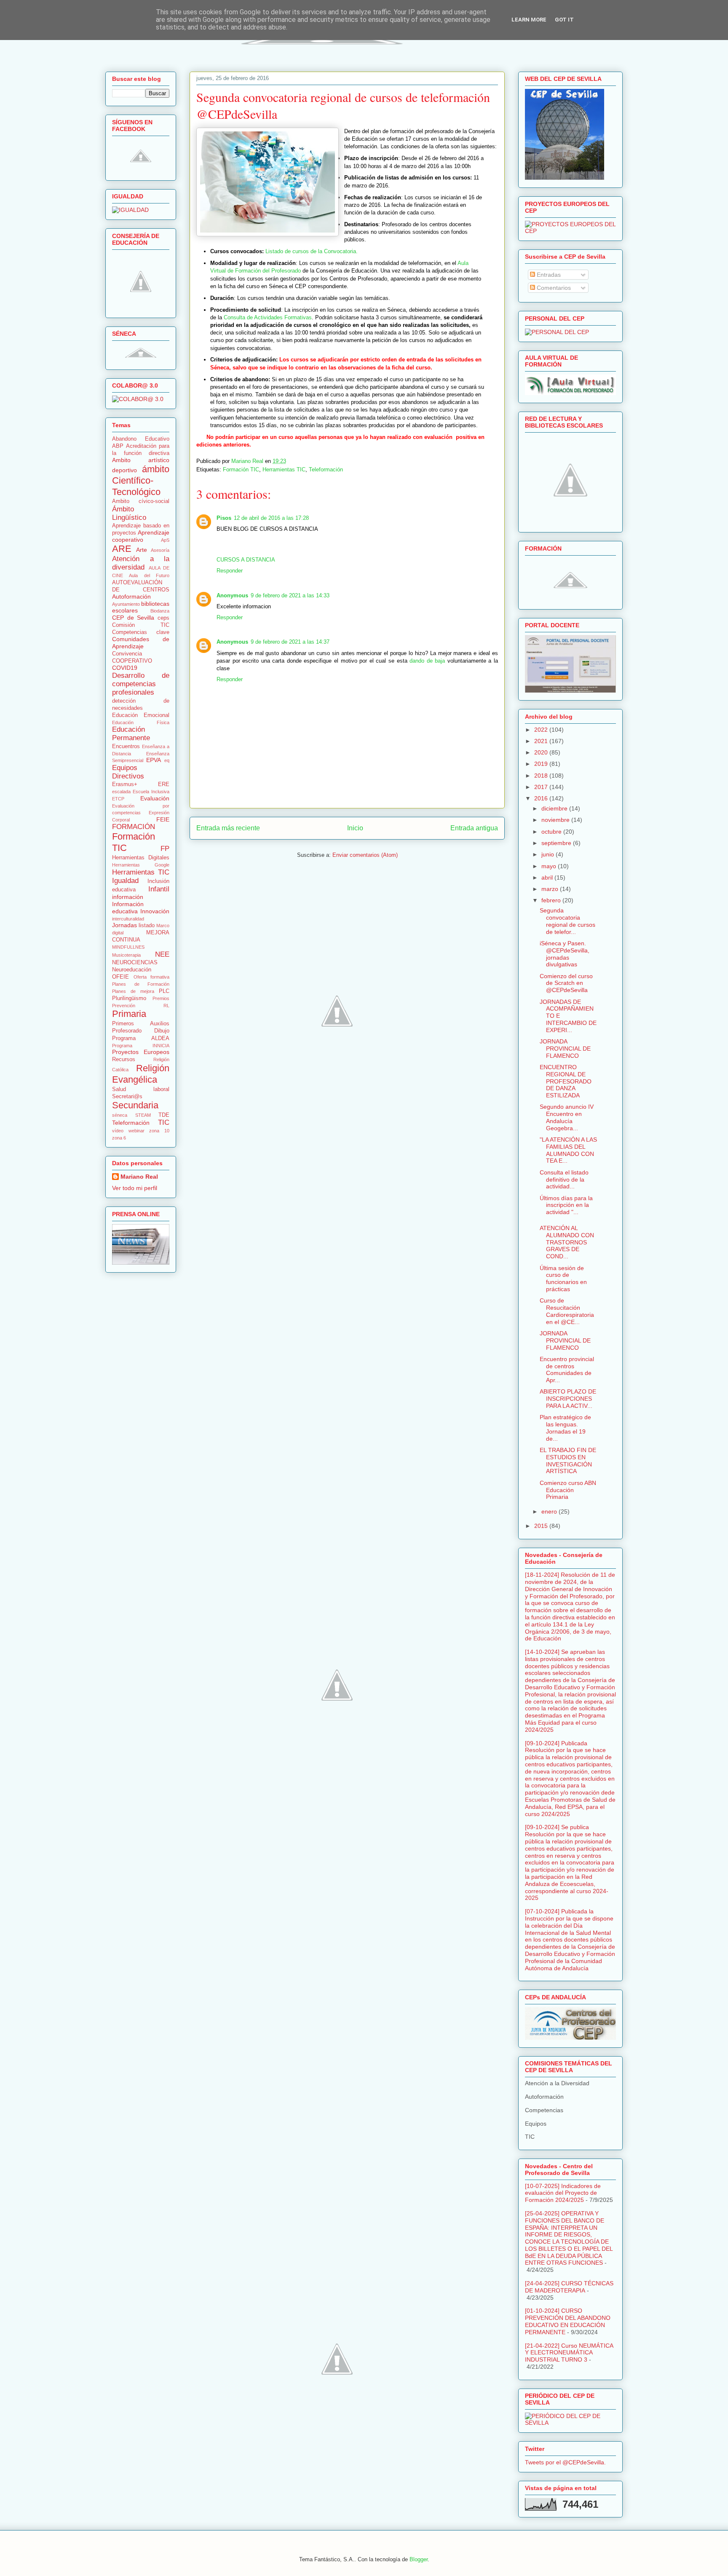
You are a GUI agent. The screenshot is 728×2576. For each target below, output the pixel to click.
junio (549, 854)
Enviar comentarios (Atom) (365, 855)
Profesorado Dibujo (141, 1031)
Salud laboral (141, 1089)
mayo (550, 866)
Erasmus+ (125, 784)
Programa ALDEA (141, 1038)
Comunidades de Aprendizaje (141, 643)
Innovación (155, 911)
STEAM (143, 1115)
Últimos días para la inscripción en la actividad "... (566, 1205)
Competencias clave (141, 632)
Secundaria (135, 1105)
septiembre (557, 843)
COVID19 (125, 668)
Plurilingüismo (129, 998)
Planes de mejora (133, 991)
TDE (164, 1115)
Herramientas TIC (284, 469)
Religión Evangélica (141, 1074)
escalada (121, 792)
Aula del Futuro (149, 575)
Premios (161, 998)
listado (147, 926)
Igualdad (125, 881)
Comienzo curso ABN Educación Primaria (568, 1490)
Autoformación (131, 597)
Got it (564, 20)
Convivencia (127, 654)
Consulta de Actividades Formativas (268, 317)
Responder (230, 571)
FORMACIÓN (134, 827)
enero (550, 1511)
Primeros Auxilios (141, 1024)
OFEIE (120, 977)
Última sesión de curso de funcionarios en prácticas (563, 1279)
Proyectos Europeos (141, 1052)
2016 (542, 798)
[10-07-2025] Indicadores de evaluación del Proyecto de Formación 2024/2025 (563, 2193)
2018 (542, 776)
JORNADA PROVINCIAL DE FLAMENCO (565, 1049)
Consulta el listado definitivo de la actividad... (564, 1180)
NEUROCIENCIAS (135, 963)
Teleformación (326, 469)
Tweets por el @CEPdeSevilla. (565, 2462)
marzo (551, 889)
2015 (542, 1526)
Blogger (419, 2559)
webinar (136, 1131)
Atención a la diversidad (141, 563)
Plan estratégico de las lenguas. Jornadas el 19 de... (565, 1428)
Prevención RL (141, 1006)
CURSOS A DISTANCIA (246, 560)
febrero (552, 900)
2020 (542, 752)
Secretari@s (127, 1097)
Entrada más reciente (228, 828)
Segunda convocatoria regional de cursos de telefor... (567, 921)
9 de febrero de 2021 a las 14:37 (290, 642)
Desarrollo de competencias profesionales (141, 684)
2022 (542, 730)
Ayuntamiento (126, 604)
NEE (162, 954)
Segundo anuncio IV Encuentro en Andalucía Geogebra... (567, 1117)
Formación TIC (241, 469)
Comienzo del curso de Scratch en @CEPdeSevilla (566, 983)
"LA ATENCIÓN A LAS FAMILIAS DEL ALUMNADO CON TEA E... (568, 1150)
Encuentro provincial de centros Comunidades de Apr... (567, 1370)
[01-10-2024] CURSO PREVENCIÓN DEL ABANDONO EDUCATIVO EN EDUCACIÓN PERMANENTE (568, 2321)
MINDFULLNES (128, 947)
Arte (142, 550)
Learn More (529, 20)
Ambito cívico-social (141, 501)
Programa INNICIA (141, 1046)
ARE (122, 549)
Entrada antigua (474, 828)
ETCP (118, 799)
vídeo (118, 1131)
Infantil (159, 889)
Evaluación (155, 798)
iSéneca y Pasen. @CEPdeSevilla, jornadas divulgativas (565, 954)
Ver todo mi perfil (135, 1188)
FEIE (163, 819)
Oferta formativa (152, 977)
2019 (542, 764)
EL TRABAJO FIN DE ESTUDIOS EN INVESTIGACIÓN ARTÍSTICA (568, 1461)
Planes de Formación (141, 984)
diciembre (555, 808)
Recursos (124, 1059)
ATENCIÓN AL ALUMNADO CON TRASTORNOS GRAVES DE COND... (567, 1242)
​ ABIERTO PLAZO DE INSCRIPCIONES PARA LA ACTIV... (568, 1399)
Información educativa (128, 908)
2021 (542, 741)
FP (165, 849)
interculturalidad (128, 919)
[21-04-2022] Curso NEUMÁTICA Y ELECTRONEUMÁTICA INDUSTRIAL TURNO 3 (569, 2353)
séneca (120, 1115)
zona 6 (119, 1138)
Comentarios (553, 288)
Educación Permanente (131, 734)
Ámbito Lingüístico (129, 513)
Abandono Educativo (141, 439)
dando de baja (427, 661)
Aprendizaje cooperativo (141, 536)
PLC (164, 991)
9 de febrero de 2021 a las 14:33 (290, 595)
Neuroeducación (132, 970)
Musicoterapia (126, 955)
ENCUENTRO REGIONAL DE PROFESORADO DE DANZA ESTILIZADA (566, 1081)
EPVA (154, 760)
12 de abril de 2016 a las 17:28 (271, 518)
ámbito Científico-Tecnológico (141, 480)
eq (167, 760)
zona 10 (159, 1131)
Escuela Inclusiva (151, 792)
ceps (163, 618)
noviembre (556, 820)
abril (548, 877)
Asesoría (160, 550)
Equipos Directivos (128, 772)
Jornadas (124, 925)
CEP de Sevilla (133, 618)
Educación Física (141, 722)
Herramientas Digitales (141, 858)
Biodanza (160, 611)
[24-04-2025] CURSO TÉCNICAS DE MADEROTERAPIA (569, 2287)
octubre (552, 832)
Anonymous (232, 595)
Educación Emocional (141, 715)
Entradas (548, 275)
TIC (164, 1122)
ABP (118, 446)
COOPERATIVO (132, 661)
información (128, 897)
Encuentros (126, 746)
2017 (542, 787)
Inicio (355, 828)
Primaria (129, 1014)
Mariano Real (139, 1177)
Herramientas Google (141, 865)
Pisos (224, 518)
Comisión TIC (141, 625)
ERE (164, 784)
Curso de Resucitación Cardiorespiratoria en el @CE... (567, 1311)
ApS (165, 540)
